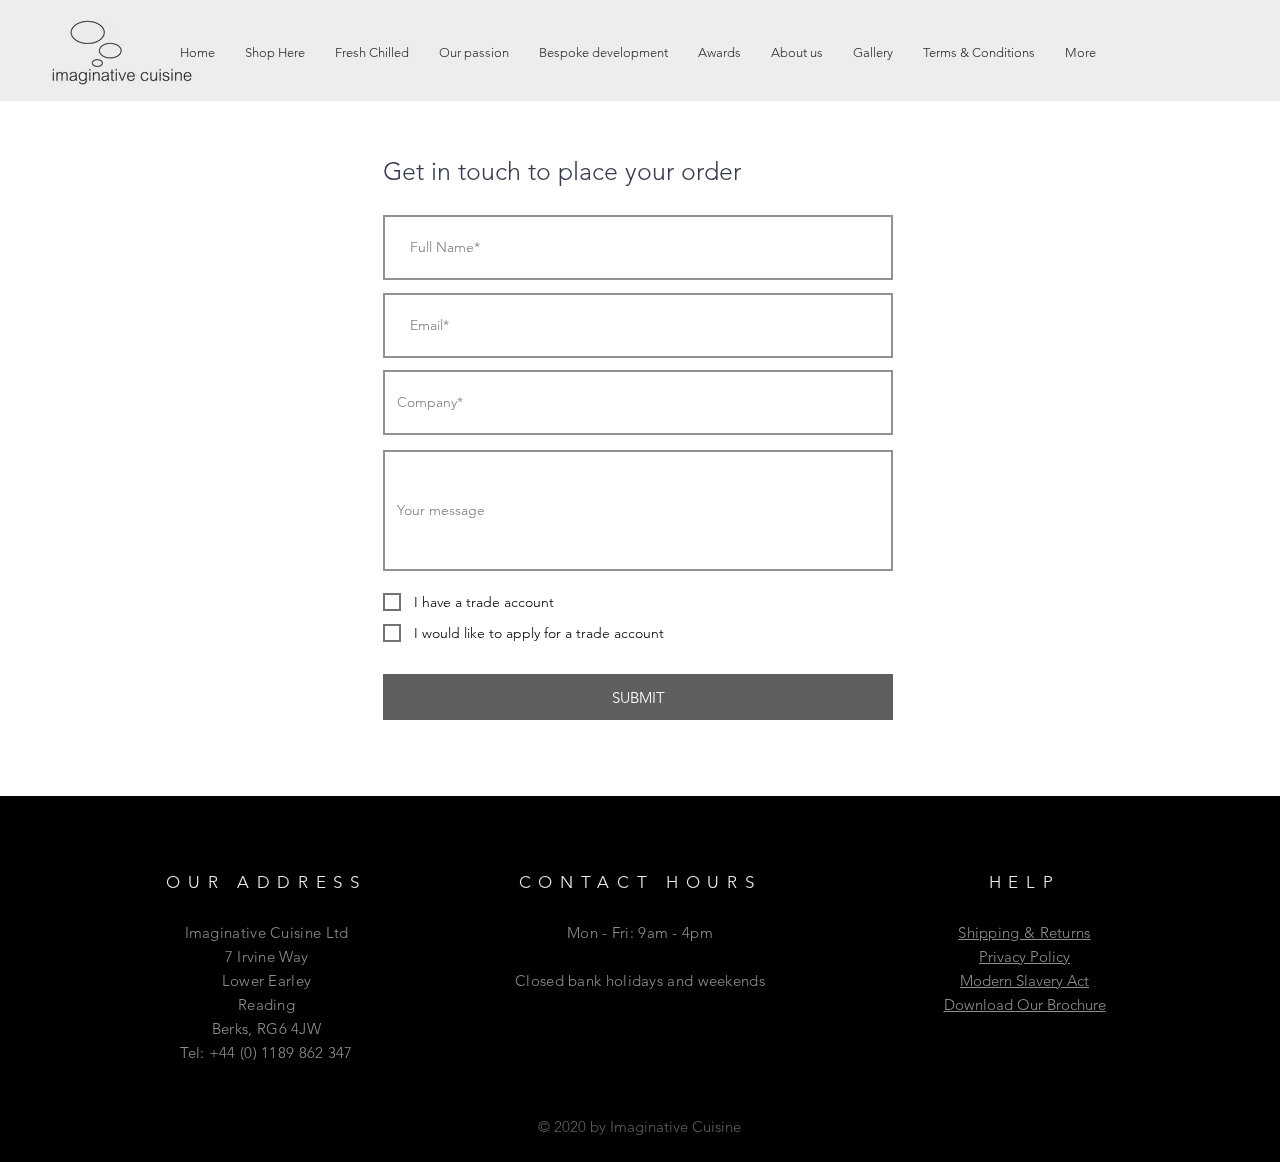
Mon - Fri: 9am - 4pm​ (640, 932)
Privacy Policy (1024, 956)
